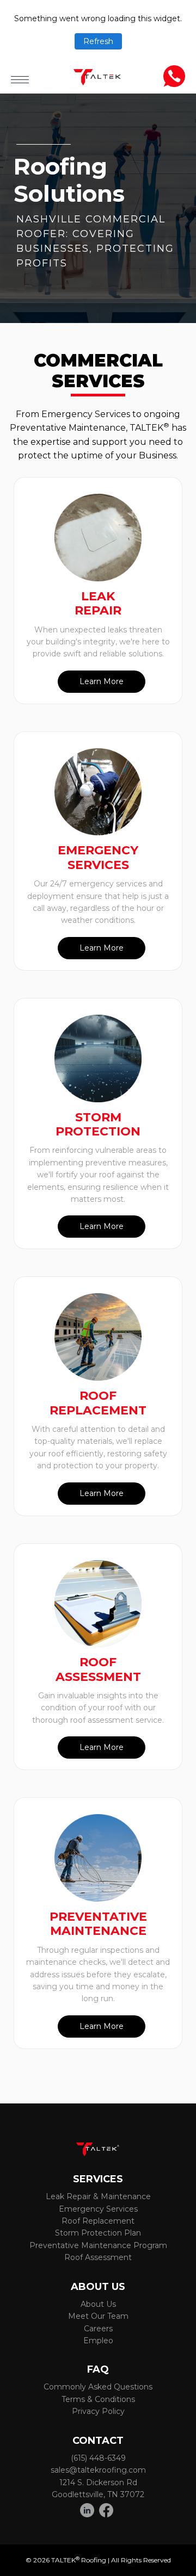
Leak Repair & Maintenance (98, 2196)
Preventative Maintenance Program (98, 2245)
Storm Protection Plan (98, 2233)
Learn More (102, 681)
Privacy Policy (98, 2411)
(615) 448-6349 (98, 2458)
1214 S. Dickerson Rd (98, 2482)
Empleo (98, 2341)
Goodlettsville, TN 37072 (98, 2494)
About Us (98, 2304)
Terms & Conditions (98, 2399)
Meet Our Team (98, 2316)
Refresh (98, 41)
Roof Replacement (98, 2221)
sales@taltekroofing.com (98, 2470)
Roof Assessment (98, 2257)
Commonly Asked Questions (98, 2387)
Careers (98, 2329)
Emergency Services (98, 2209)
